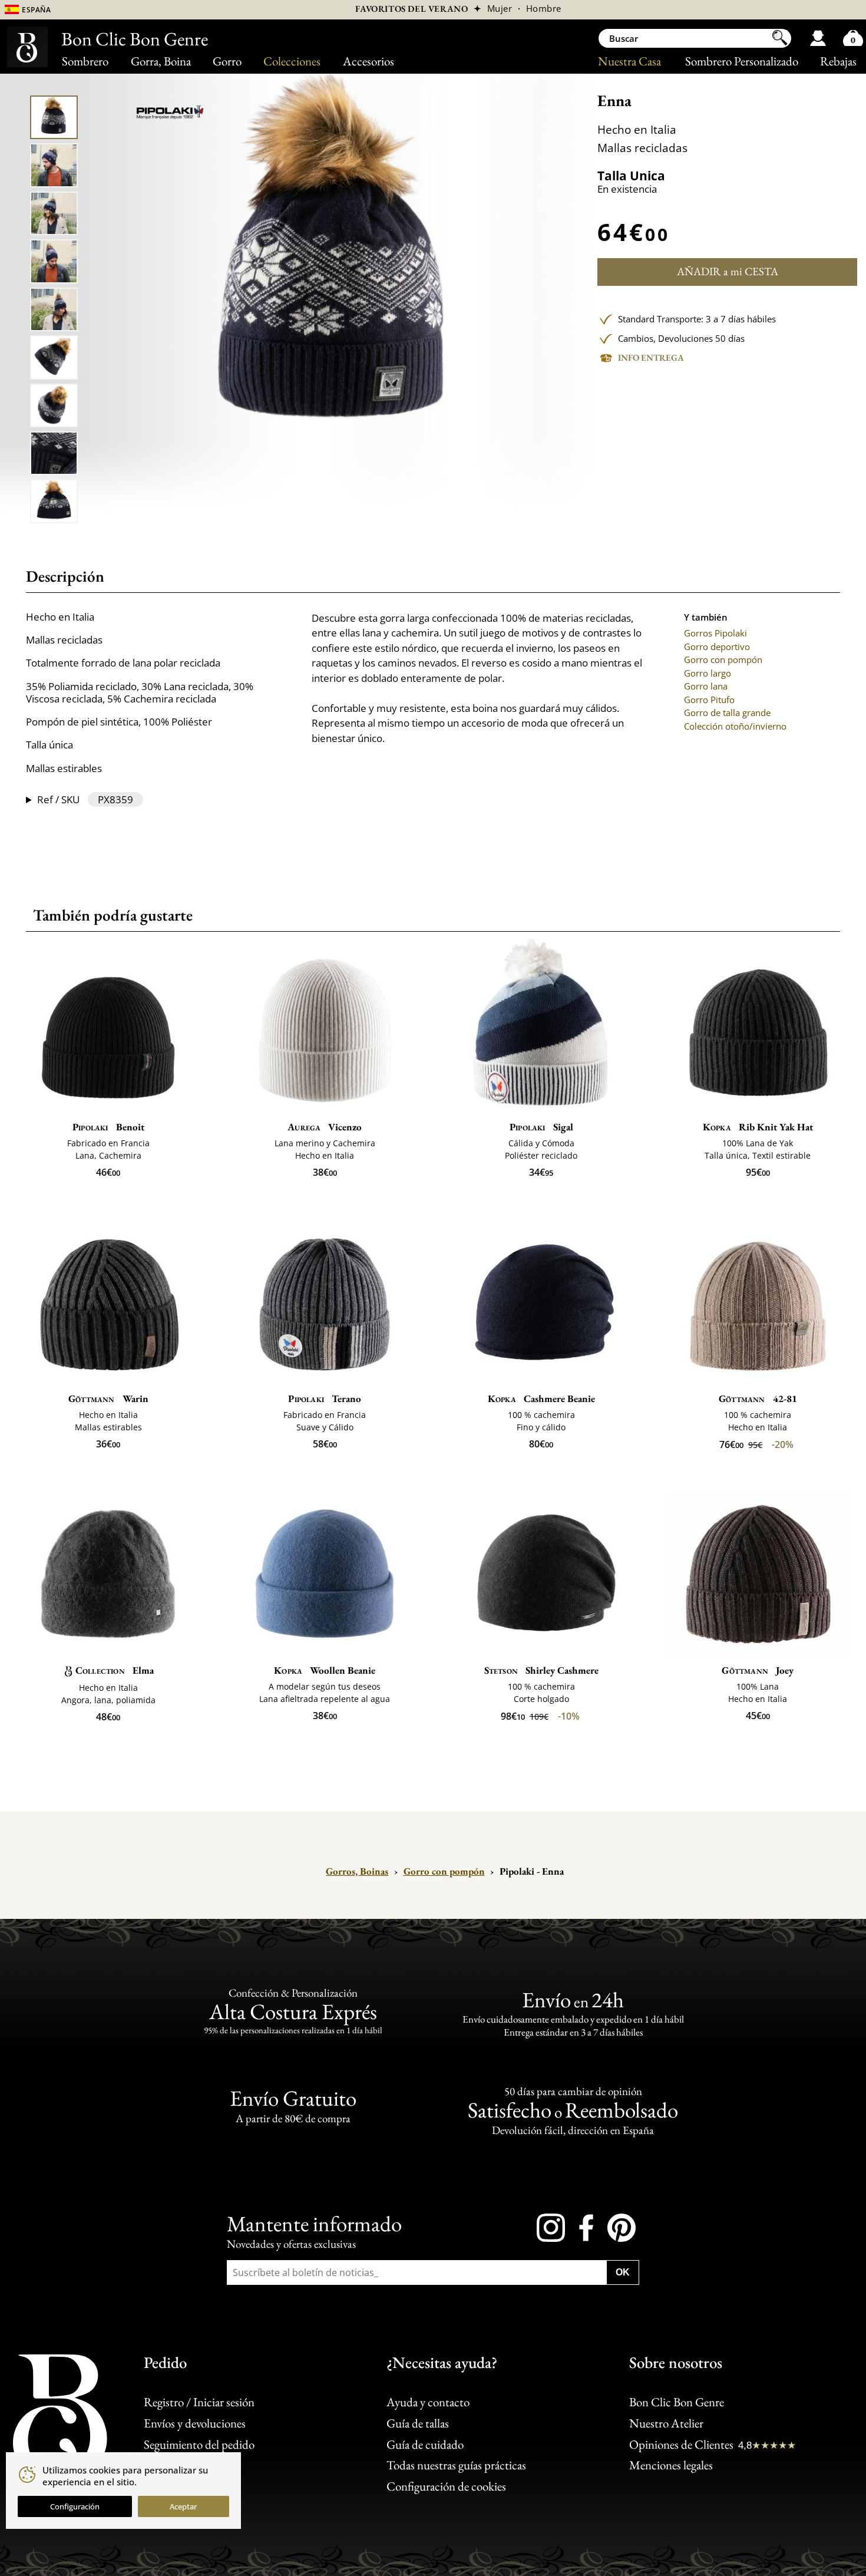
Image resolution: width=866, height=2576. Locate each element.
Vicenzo (325, 1127)
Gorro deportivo (717, 647)
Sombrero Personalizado (742, 61)
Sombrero (85, 61)
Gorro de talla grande (727, 713)
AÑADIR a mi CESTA (728, 271)
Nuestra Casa (629, 61)
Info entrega (651, 357)
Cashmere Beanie (541, 1399)
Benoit (108, 1127)
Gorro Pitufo (709, 700)
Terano (325, 1399)
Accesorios (368, 61)
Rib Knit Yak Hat (758, 1127)
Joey (758, 1670)
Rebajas (838, 61)
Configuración (75, 2506)
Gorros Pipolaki (715, 633)
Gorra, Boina (161, 61)
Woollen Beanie (325, 1670)
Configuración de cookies (446, 2486)
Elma (115, 1670)
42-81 (758, 1399)
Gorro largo (708, 673)
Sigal (541, 1127)
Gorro (227, 61)
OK (623, 2272)
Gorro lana (706, 686)
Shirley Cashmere (541, 1670)
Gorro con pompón (723, 659)
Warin (108, 1399)
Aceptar (183, 2506)
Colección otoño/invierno (735, 726)
